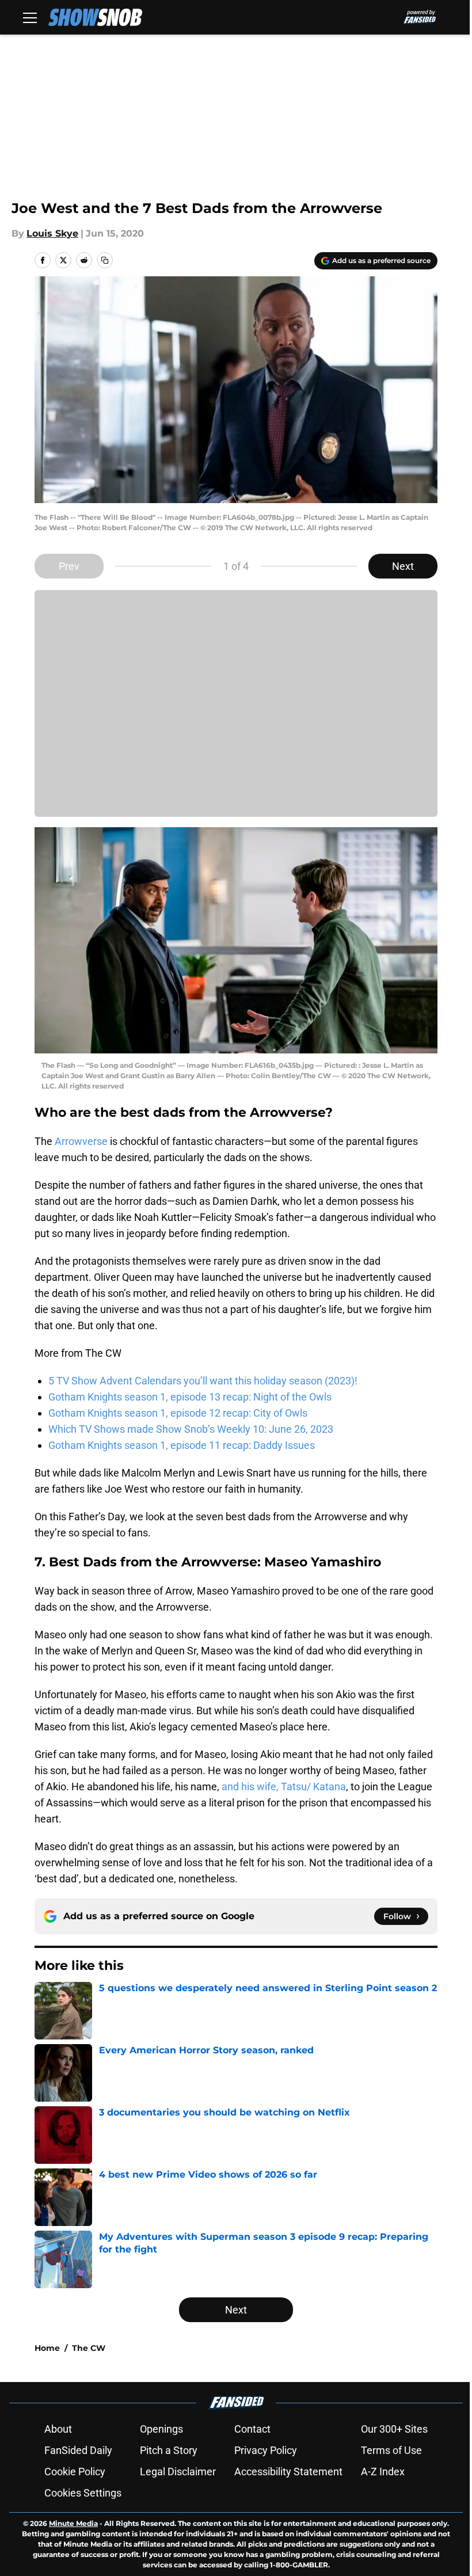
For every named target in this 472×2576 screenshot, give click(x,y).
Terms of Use (391, 2450)
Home (47, 2348)
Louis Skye (52, 233)
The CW (89, 2348)
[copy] (105, 260)
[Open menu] (30, 17)
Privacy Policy (266, 2450)
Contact (252, 2429)
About (58, 2429)
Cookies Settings (83, 2493)
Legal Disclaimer (178, 2472)
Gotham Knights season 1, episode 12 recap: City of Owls (178, 1413)
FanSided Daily (78, 2450)
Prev (69, 566)
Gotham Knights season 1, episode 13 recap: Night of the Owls (190, 1397)
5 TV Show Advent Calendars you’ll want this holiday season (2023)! (203, 1381)
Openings (161, 2429)
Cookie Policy (75, 2472)
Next (403, 566)
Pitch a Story (169, 2450)
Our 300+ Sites (394, 2429)
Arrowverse (81, 1141)
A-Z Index (383, 2472)
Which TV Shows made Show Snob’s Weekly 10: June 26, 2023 (191, 1429)
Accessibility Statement (288, 2472)
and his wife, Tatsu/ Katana (284, 1787)
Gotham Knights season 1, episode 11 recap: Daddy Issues (182, 1445)
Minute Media (73, 2523)
